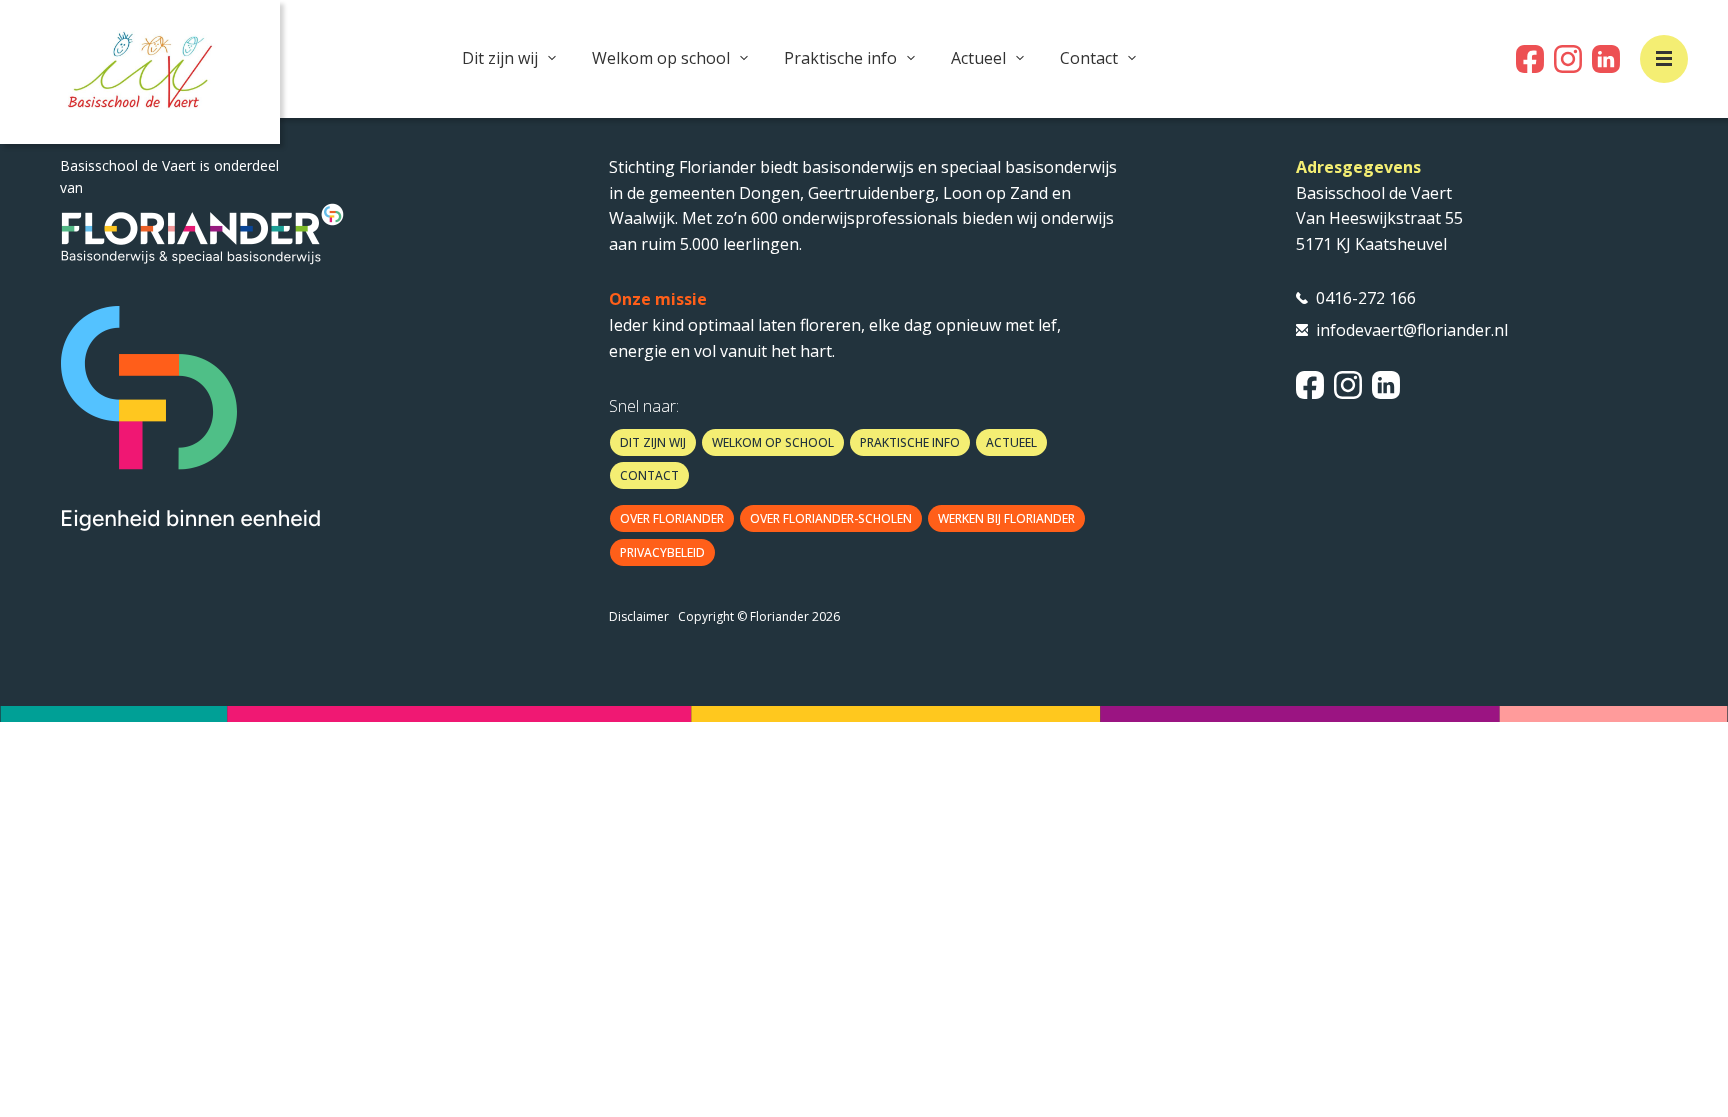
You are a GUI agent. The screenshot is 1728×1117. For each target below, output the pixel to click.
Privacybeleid (662, 552)
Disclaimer (639, 616)
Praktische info (840, 58)
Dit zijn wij (500, 58)
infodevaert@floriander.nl (1412, 330)
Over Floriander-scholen (831, 518)
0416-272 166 (1366, 298)
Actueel (978, 58)
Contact (1089, 58)
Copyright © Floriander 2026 (759, 616)
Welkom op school (661, 58)
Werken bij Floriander (1006, 518)
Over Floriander (672, 518)
